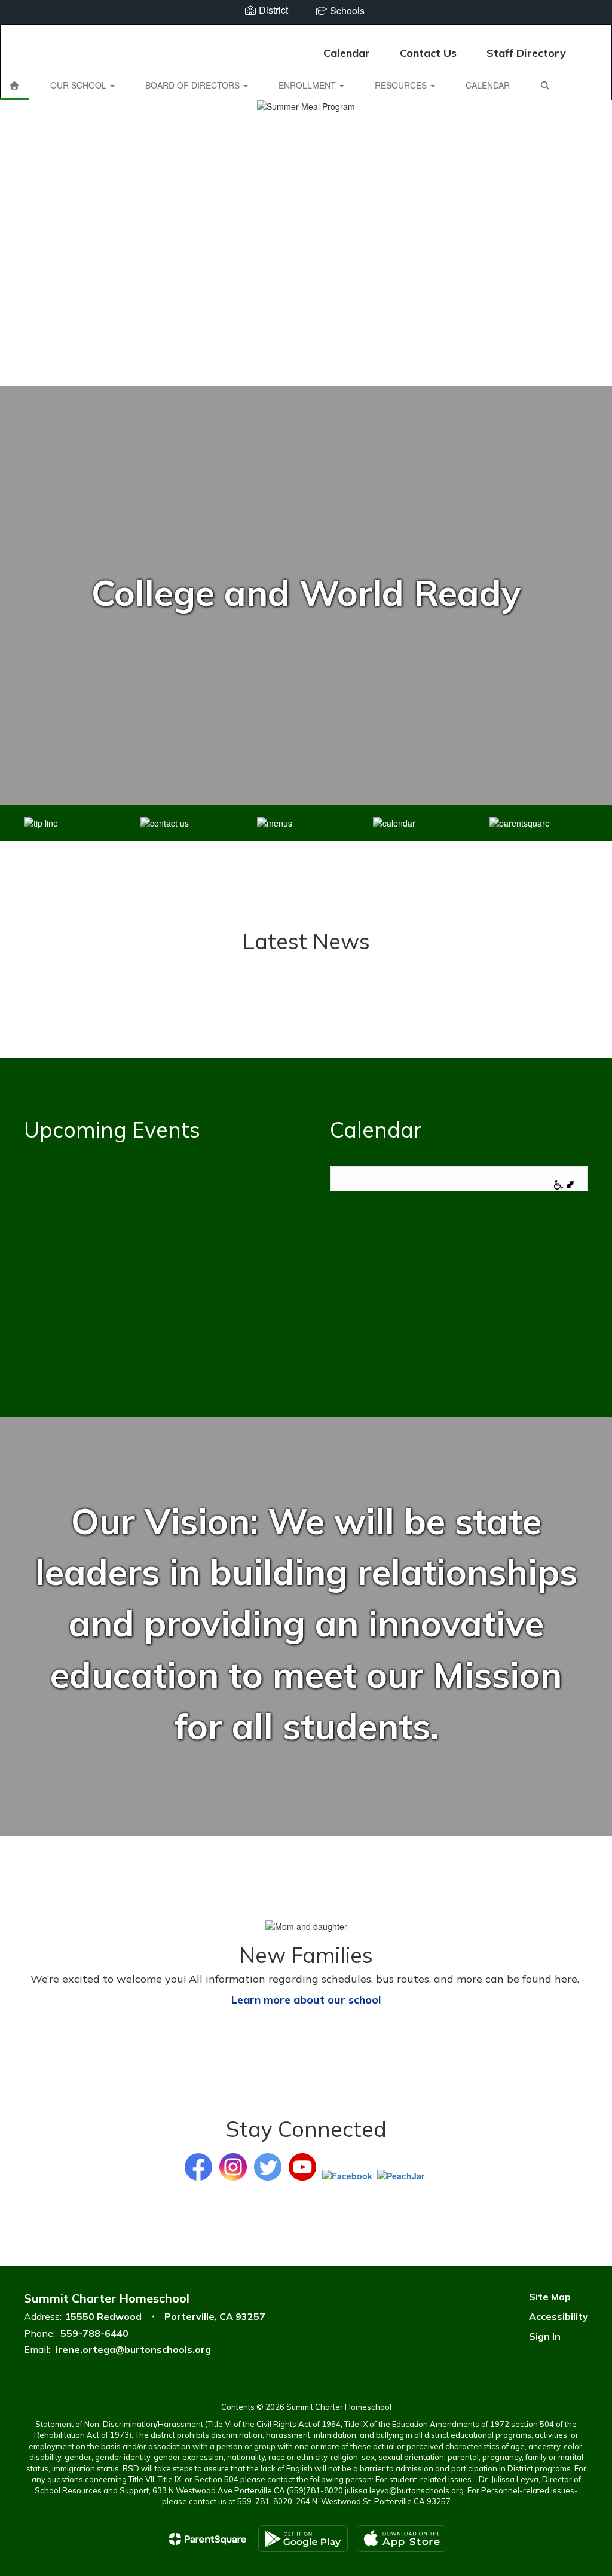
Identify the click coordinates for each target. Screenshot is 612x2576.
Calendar (347, 53)
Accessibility (559, 2316)
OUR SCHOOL (79, 85)
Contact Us (428, 53)
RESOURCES (402, 85)
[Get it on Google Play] (303, 2539)
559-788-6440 (94, 2333)
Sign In (545, 2336)
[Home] (14, 85)
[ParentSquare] (208, 2539)
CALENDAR (488, 85)
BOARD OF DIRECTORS (194, 85)
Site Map (550, 2297)
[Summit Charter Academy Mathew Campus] (306, 32)
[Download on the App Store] (402, 2539)
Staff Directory (526, 53)
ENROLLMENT (308, 85)
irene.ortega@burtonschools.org (133, 2349)
